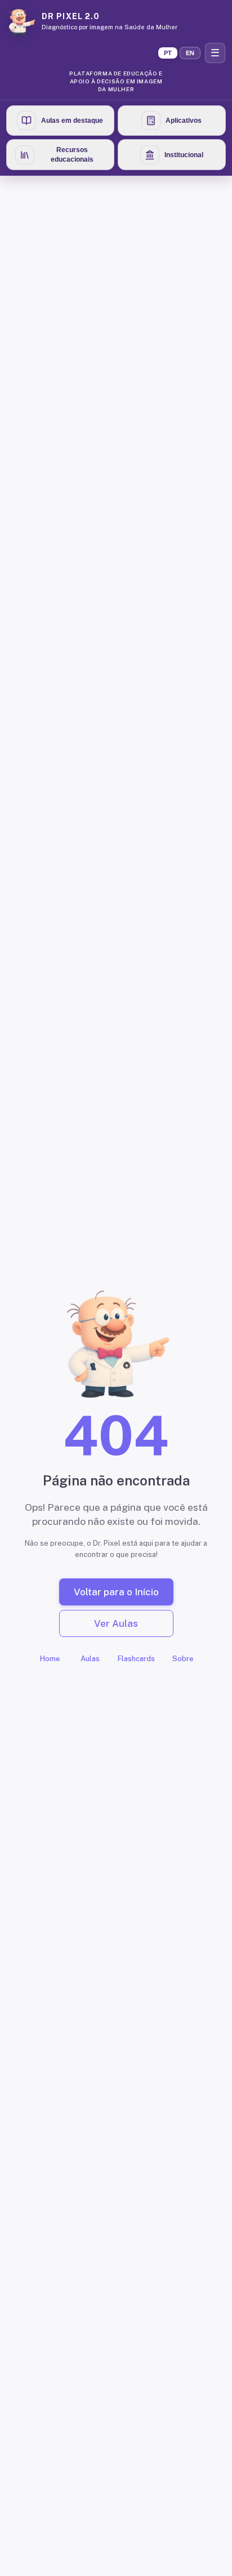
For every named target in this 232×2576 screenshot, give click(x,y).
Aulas (90, 1659)
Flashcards (136, 1659)
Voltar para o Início (116, 1592)
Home (50, 1659)
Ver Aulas (116, 1623)
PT (168, 53)
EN (190, 53)
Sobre (183, 1659)
